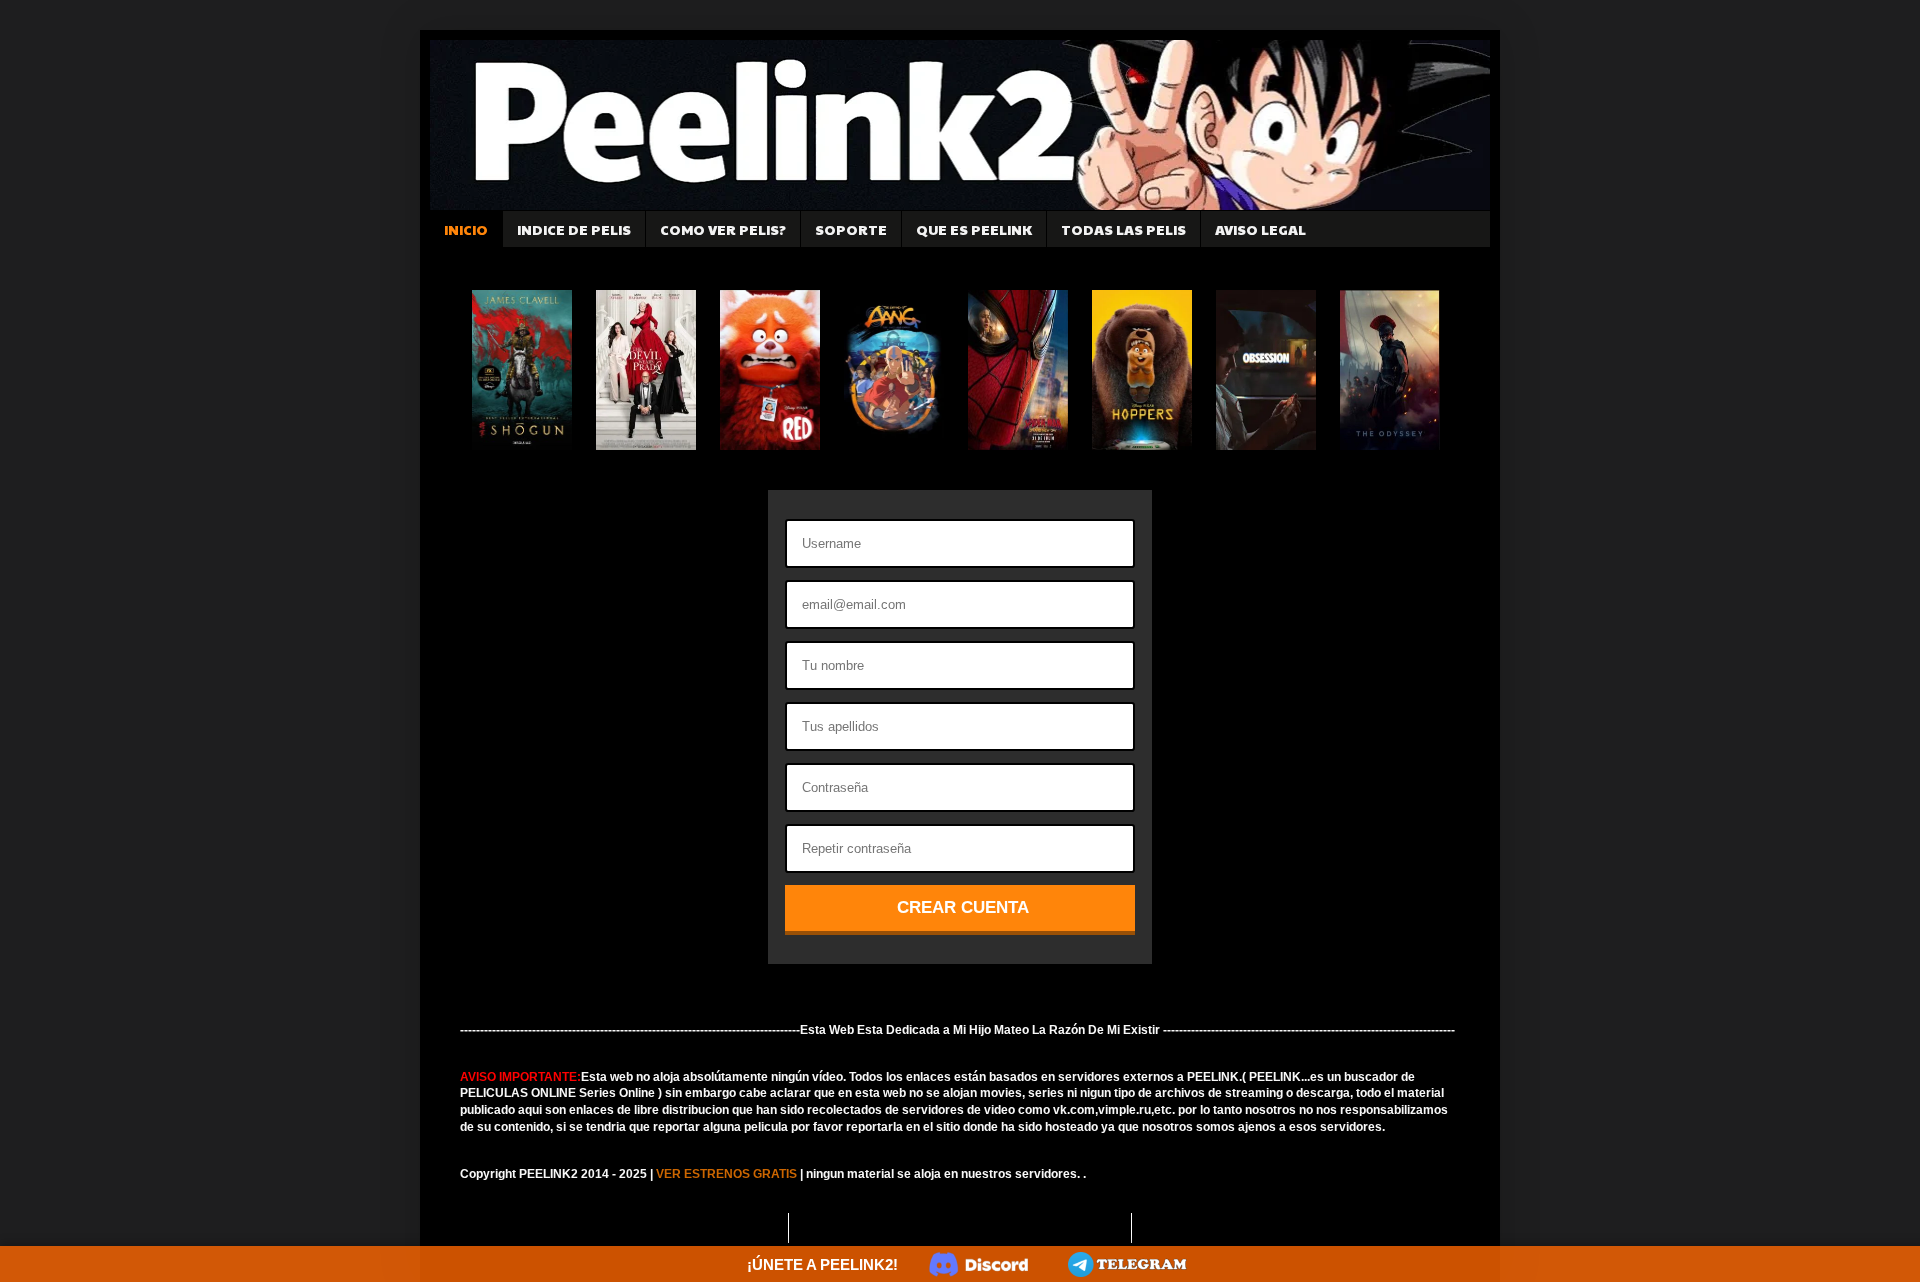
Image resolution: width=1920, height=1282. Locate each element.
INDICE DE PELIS (574, 229)
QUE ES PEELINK (974, 229)
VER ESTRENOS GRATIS (726, 1174)
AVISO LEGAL (1260, 229)
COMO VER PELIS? (723, 229)
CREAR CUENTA (963, 907)
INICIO (466, 229)
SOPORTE (851, 229)
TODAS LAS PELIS (1123, 229)
